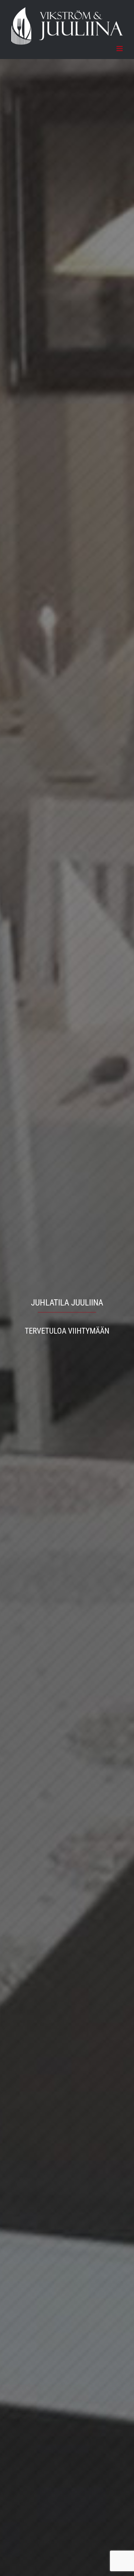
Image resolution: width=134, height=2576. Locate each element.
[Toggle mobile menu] (120, 49)
